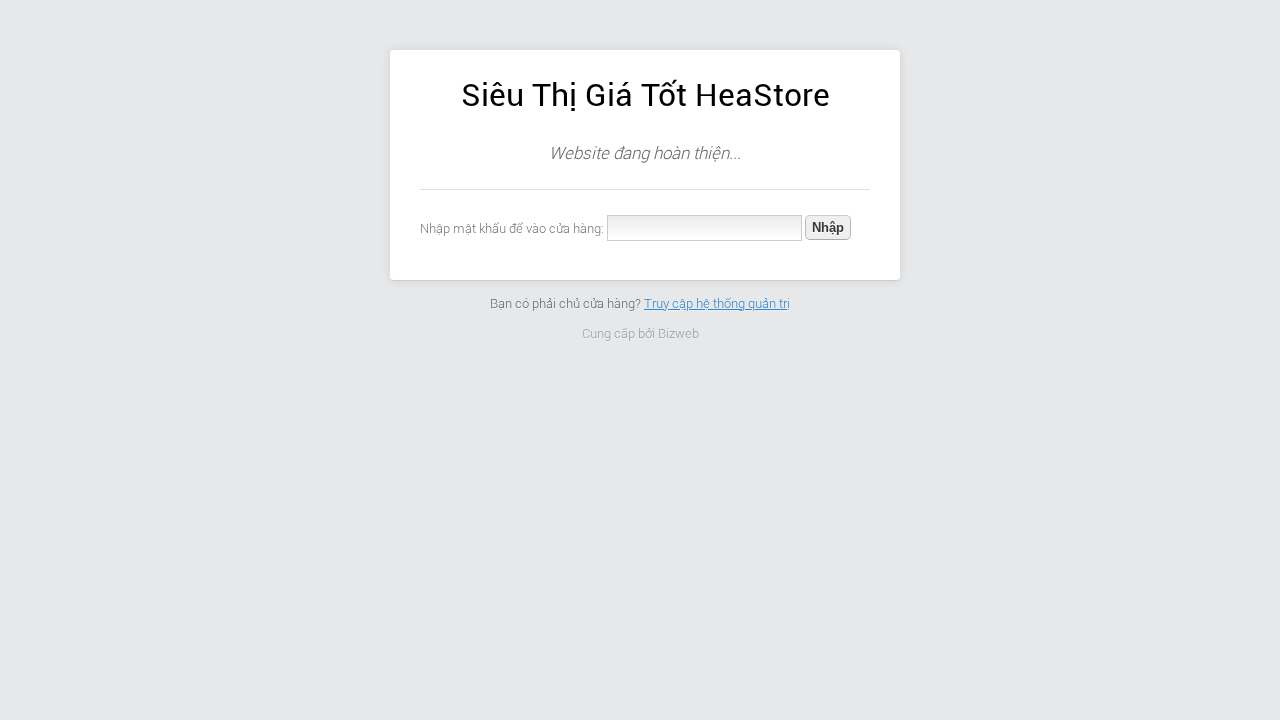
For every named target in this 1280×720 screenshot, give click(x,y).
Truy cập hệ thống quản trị (717, 303)
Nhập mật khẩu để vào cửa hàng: (512, 228)
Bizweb (678, 333)
